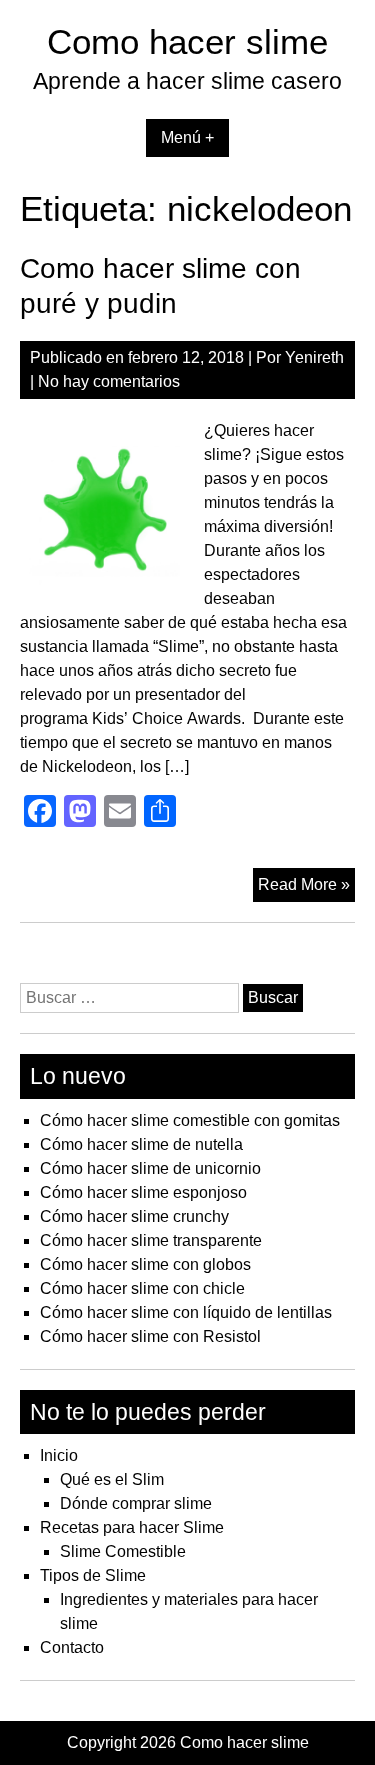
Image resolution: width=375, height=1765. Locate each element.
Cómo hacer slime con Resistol (150, 1336)
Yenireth (314, 357)
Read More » (306, 888)
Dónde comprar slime (136, 1503)
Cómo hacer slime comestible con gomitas (190, 1120)
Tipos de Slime (93, 1575)
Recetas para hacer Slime (132, 1527)
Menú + (187, 137)
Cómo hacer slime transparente (151, 1240)
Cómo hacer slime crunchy (134, 1216)
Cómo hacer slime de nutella (141, 1144)
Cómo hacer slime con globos (145, 1264)
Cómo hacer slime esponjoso (143, 1192)
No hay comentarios (109, 381)
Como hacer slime (187, 41)
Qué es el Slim (112, 1479)
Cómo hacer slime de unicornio (150, 1168)
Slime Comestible (123, 1551)
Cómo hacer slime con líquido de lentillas (186, 1312)
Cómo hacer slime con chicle (142, 1288)
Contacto (72, 1647)
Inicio (59, 1455)
